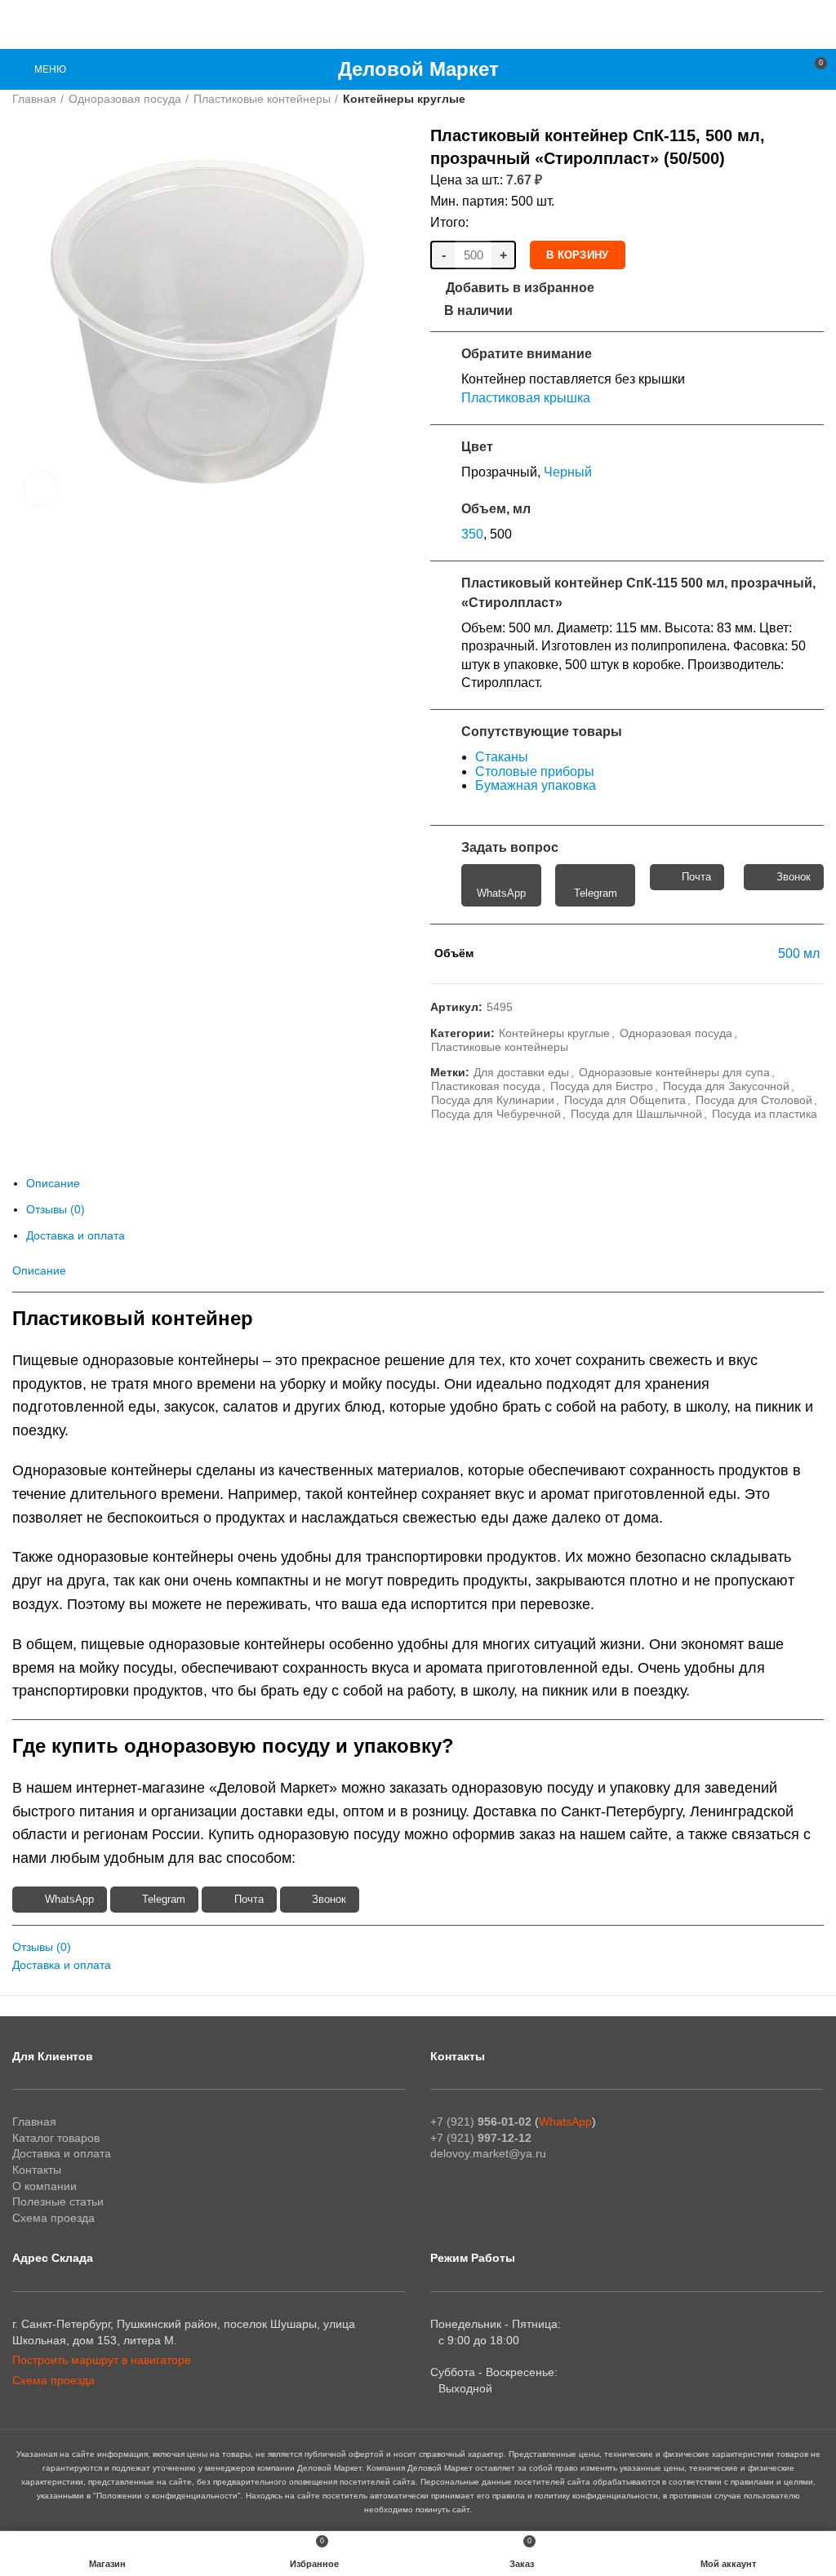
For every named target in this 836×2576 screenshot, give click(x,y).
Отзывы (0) (56, 1209)
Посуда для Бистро (602, 1086)
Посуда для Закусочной (726, 1086)
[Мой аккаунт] (784, 69)
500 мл (799, 953)
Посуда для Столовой (754, 1100)
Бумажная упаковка (536, 785)
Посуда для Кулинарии (493, 1100)
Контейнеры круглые (404, 99)
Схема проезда (53, 2218)
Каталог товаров (56, 2138)
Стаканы (502, 757)
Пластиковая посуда (486, 1086)
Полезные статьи (58, 2201)
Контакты (37, 2170)
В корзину (578, 255)
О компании (44, 2186)
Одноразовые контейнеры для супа (674, 1072)
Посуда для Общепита (625, 1100)
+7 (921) (481, 2122)
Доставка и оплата (76, 1235)
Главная (34, 99)
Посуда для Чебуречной (496, 1114)
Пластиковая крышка (526, 398)
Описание (53, 1183)
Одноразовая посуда (125, 99)
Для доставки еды (521, 1072)
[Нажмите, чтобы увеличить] (41, 489)
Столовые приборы (535, 771)
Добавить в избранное (520, 288)
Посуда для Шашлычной (636, 1114)
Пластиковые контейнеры (262, 99)
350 (472, 534)
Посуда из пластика (765, 1114)
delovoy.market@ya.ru (488, 2153)
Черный (568, 472)
